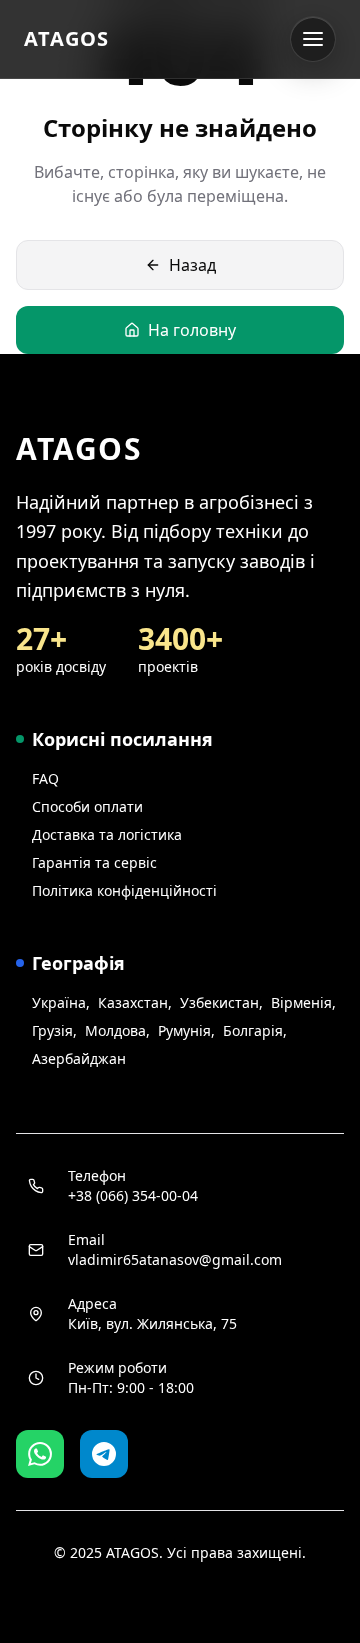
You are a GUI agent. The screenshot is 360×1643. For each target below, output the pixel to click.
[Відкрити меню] (313, 39)
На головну (192, 330)
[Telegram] (104, 1454)
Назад (192, 265)
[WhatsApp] (40, 1454)
